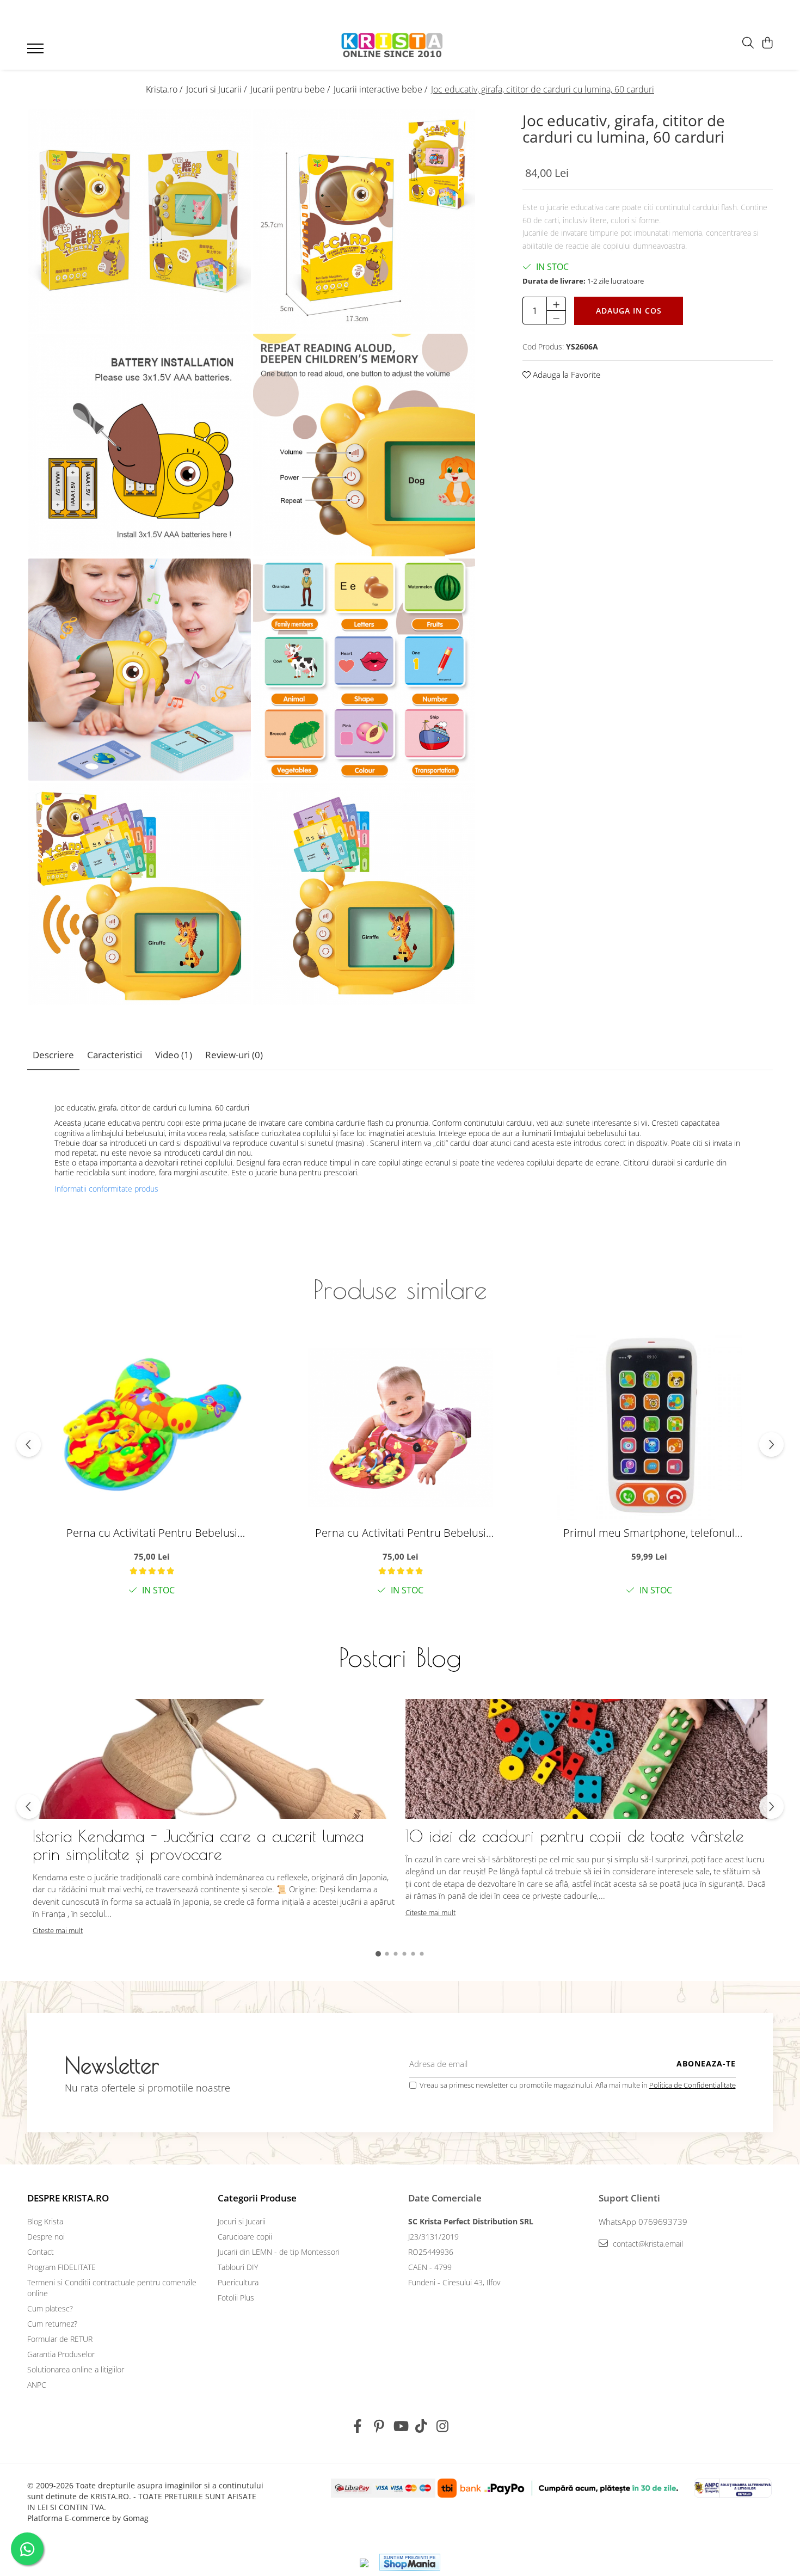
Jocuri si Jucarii (242, 2221)
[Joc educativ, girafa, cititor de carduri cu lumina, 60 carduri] (140, 221)
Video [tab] (174, 1055)
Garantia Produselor (61, 2354)
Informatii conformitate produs (106, 1189)
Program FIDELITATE (61, 2267)
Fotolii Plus (236, 2298)
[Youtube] (400, 2426)
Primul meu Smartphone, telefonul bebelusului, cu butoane (649, 1533)
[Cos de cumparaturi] (767, 43)
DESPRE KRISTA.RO (68, 2198)
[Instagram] (443, 2426)
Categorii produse (257, 2198)
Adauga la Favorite (565, 375)
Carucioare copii (245, 2237)
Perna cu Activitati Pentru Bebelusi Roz (401, 1533)
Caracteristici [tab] (115, 1055)
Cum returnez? (52, 2324)
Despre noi (46, 2237)
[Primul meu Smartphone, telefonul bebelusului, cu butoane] (649, 1427)
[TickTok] (421, 2426)
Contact (41, 2252)
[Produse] (37, 52)
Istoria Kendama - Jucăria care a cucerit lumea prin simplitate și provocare (198, 1845)
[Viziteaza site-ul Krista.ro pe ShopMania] (410, 2562)
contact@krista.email (647, 2244)
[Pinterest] (379, 2426)
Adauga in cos (629, 311)
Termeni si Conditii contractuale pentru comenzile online (112, 2288)
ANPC (37, 2385)
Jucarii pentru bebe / (291, 89)
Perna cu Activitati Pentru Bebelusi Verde (152, 1533)
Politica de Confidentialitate (693, 2085)
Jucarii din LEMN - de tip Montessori (279, 2252)
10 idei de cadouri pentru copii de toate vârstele (575, 1836)
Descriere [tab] (53, 1055)
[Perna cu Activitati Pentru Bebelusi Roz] (401, 1427)
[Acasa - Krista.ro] (392, 46)
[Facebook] (358, 2426)
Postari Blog (400, 1657)
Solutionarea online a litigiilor (76, 2369)
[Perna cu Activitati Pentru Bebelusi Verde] (152, 1427)
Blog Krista (45, 2221)
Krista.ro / (165, 89)
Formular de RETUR (60, 2339)
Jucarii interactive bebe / (381, 89)
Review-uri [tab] (234, 1055)
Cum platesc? (50, 2308)
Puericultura (238, 2282)
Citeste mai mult (58, 1930)
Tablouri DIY (238, 2267)
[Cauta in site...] (748, 43)
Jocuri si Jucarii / (217, 89)
